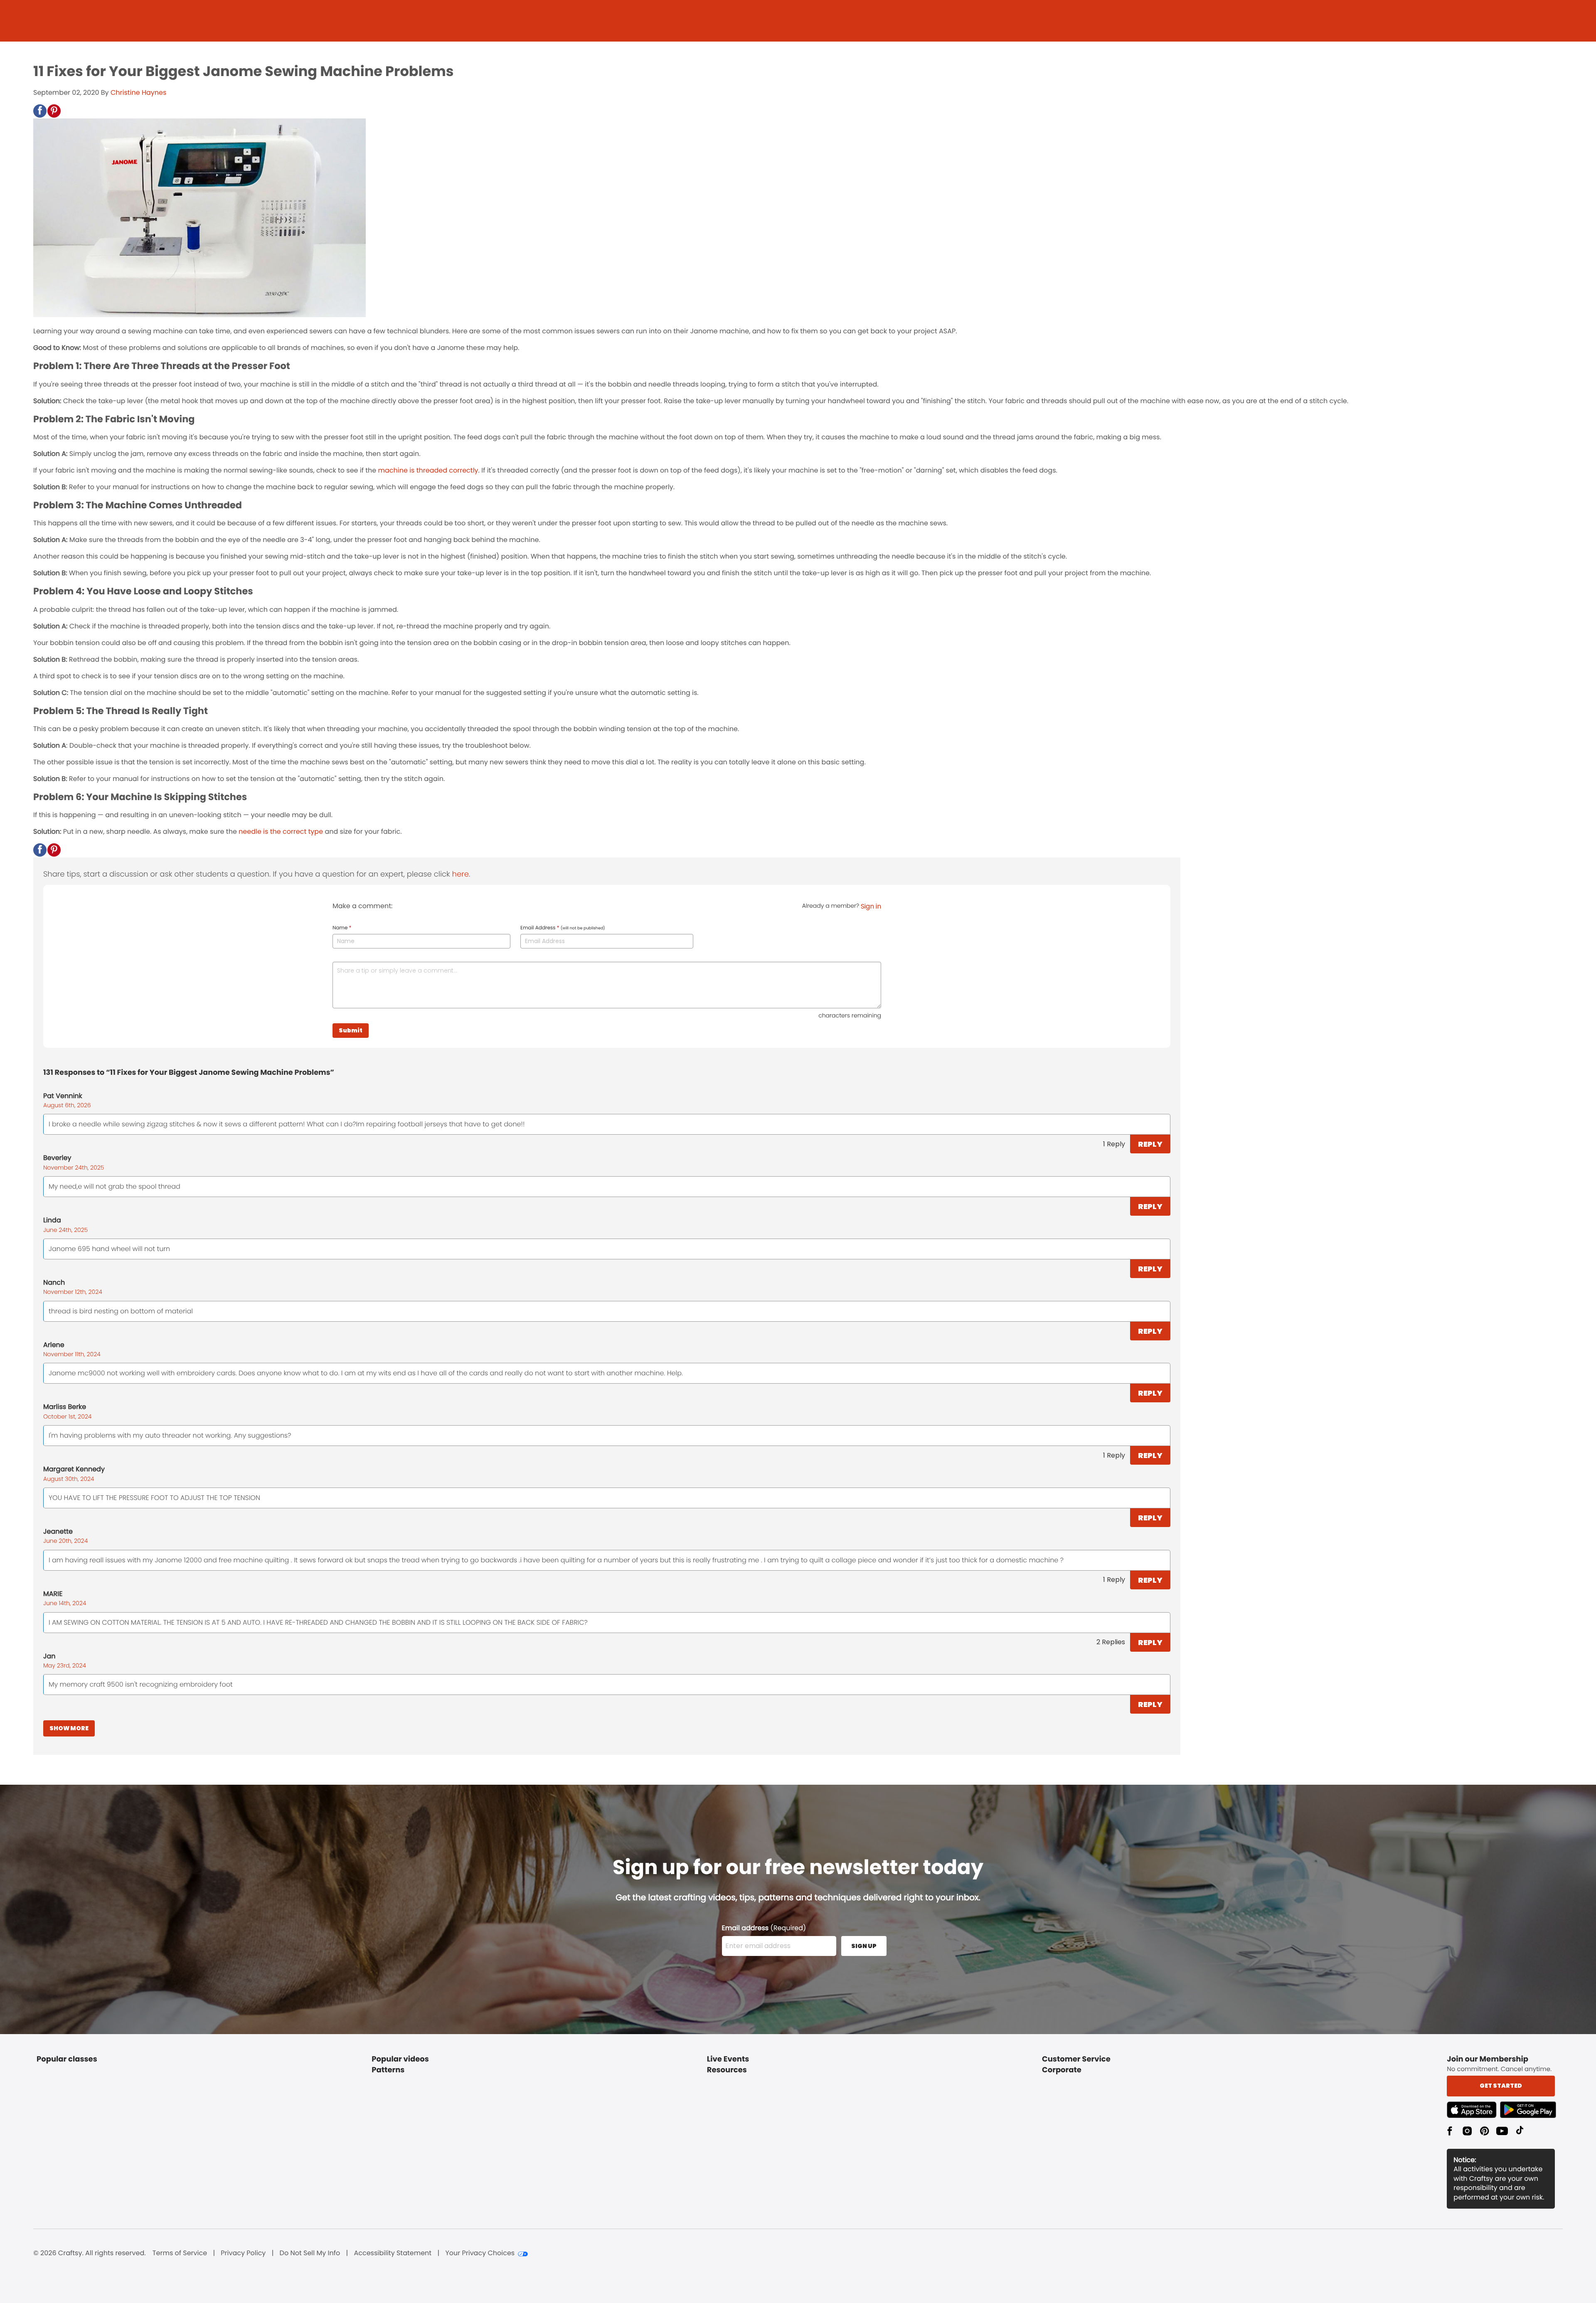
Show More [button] (69, 1728)
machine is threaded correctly (428, 470)
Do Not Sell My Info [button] (310, 2253)
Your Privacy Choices (480, 2253)
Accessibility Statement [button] (393, 2253)
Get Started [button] (1501, 2086)
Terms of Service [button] (180, 2253)
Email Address (563, 928)
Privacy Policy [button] (243, 2253)
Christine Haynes (138, 92)
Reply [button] (1150, 1144)
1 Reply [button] (1114, 1144)
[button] (40, 111)
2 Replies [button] (1111, 1642)
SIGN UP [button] (864, 1946)
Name (342, 928)
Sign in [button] (871, 906)
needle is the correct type (281, 831)
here (461, 874)
